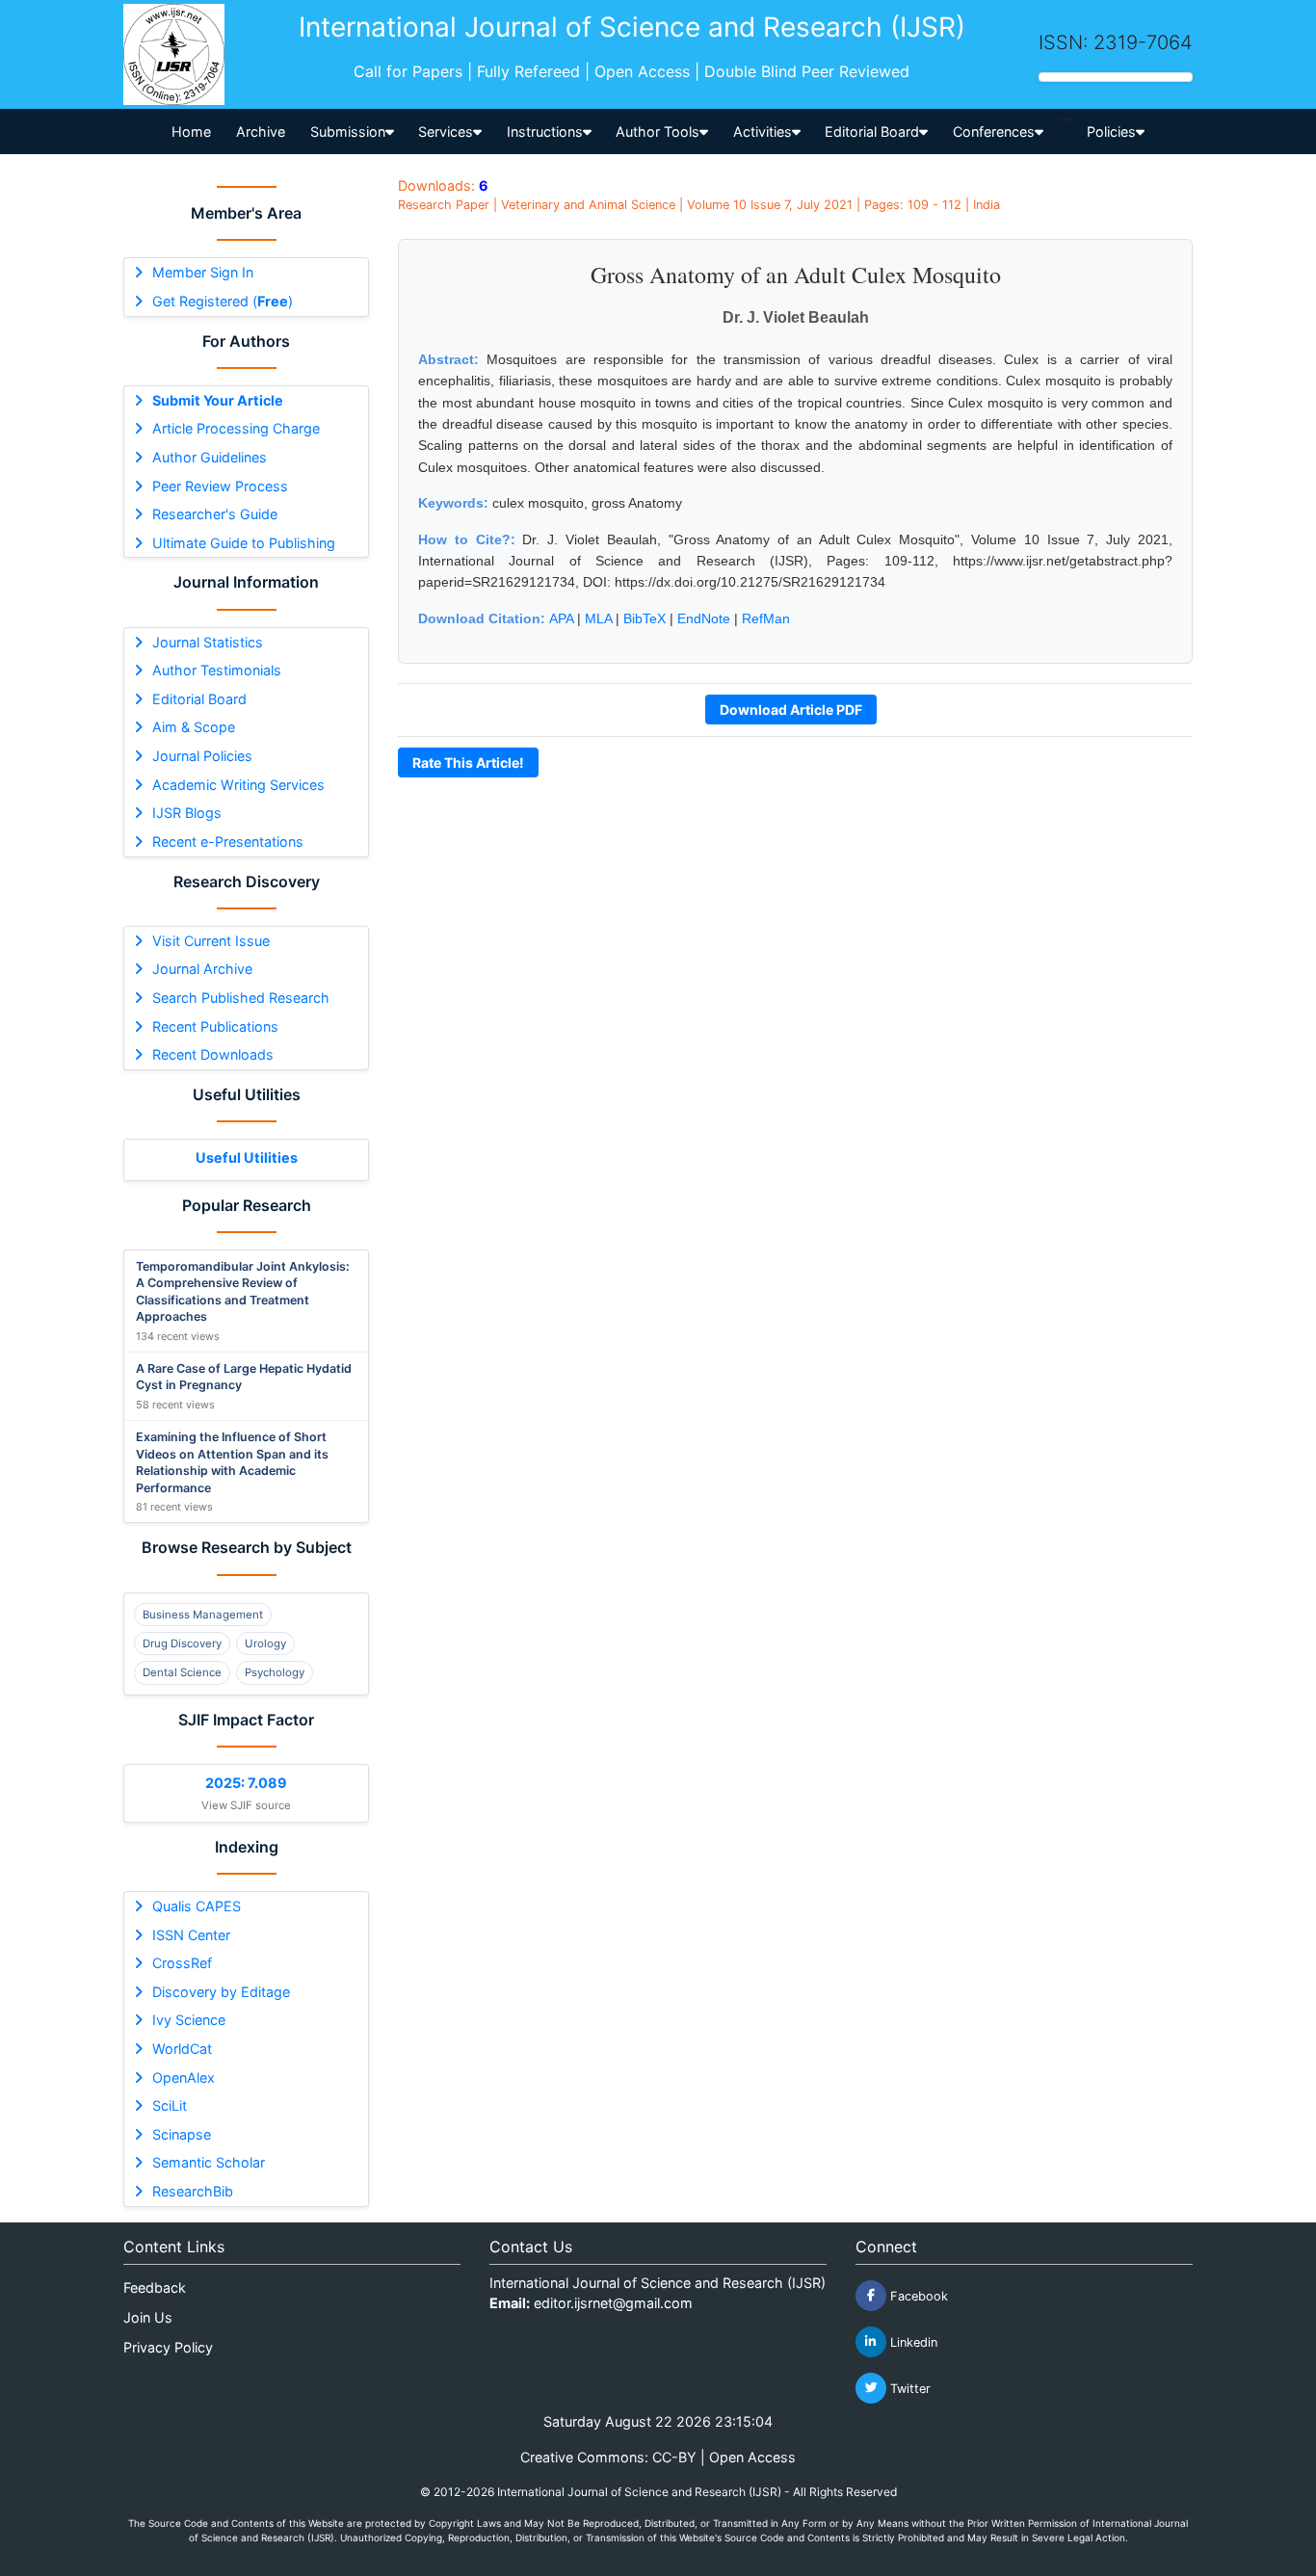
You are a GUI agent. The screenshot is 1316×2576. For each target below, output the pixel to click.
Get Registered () (223, 301)
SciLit (170, 2105)
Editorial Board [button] (872, 131)
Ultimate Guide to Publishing (244, 543)
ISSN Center (191, 1935)
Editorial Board (199, 699)
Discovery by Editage (221, 1992)
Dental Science (182, 1672)
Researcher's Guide (215, 514)
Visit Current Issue (211, 941)
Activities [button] (763, 131)
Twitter (908, 2388)
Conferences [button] (994, 131)
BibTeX (645, 618)
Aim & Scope (194, 727)
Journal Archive (202, 969)
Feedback (155, 2287)
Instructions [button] (545, 131)
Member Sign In (203, 272)
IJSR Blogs (187, 813)
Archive (261, 131)
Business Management (203, 1615)
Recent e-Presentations (228, 841)
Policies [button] (1111, 131)
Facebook (917, 2295)
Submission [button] (348, 131)
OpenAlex (184, 2077)
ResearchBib (193, 2191)
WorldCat (182, 2049)
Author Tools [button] (658, 131)
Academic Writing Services (238, 785)
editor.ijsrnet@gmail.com (613, 2303)
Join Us (148, 2317)
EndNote (704, 618)
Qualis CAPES (197, 1906)
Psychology (275, 1672)
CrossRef (182, 1963)
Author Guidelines (210, 457)
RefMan (766, 618)
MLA (598, 618)
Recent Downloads (213, 1054)
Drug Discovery (182, 1643)
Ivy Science (189, 2020)
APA (561, 618)
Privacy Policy (168, 2347)
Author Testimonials (217, 670)
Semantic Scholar (209, 2162)
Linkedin (912, 2341)
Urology (265, 1643)
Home (191, 131)
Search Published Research (241, 998)
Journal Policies (202, 756)
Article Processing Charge (236, 428)
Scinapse (182, 2134)
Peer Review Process (220, 486)
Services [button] (446, 131)
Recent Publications (215, 1026)
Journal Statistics (208, 642)
